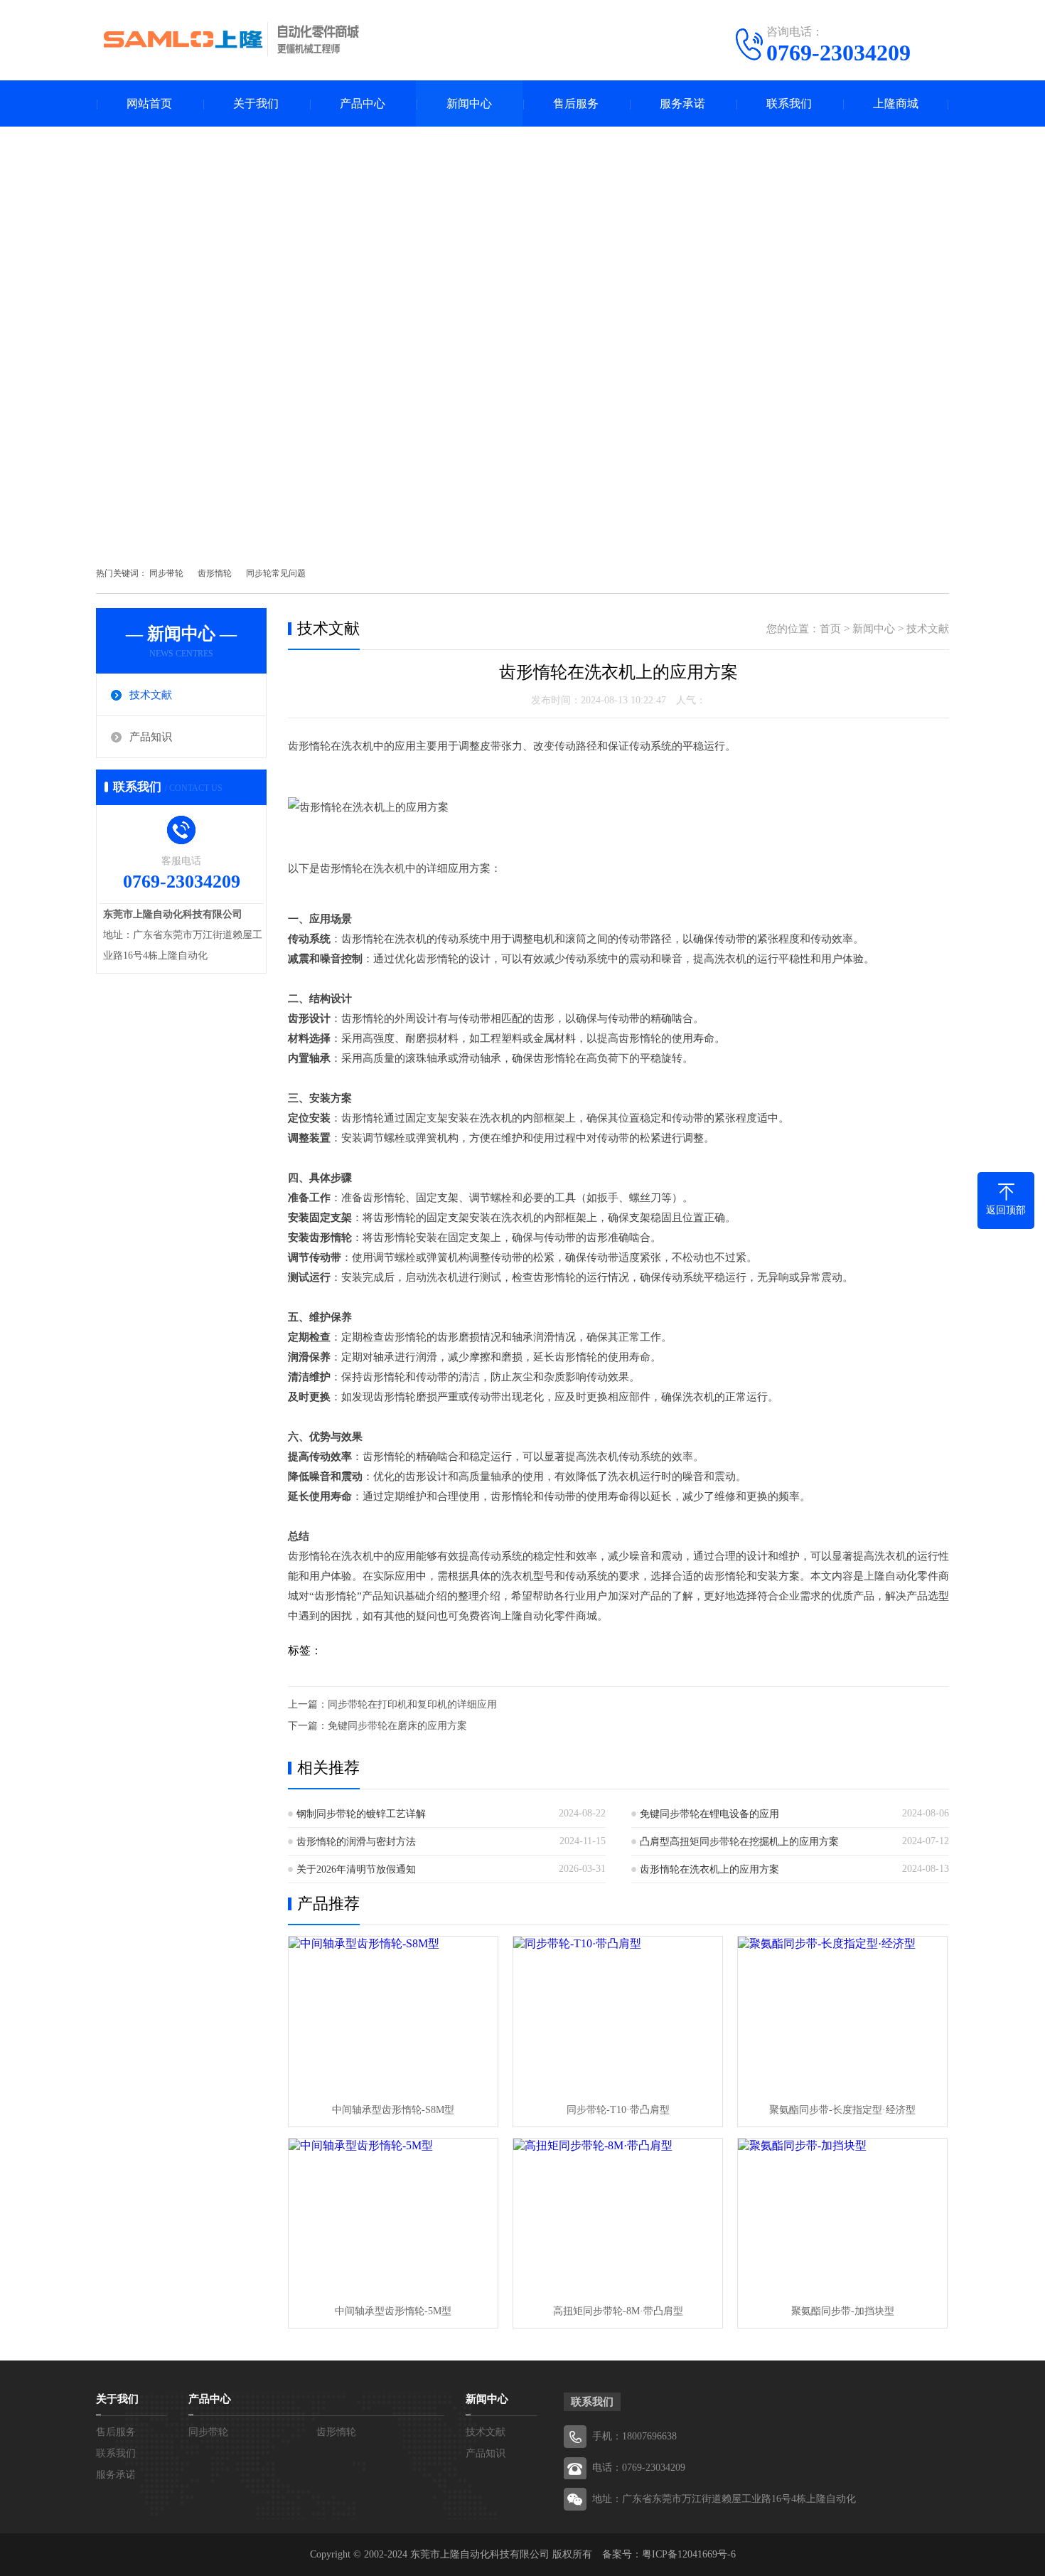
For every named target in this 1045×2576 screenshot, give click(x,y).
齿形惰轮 (215, 573)
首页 (830, 629)
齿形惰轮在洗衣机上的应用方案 (709, 1869)
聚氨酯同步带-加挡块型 (843, 2311)
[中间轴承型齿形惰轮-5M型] (393, 2217)
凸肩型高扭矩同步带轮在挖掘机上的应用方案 (739, 1842)
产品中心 (363, 103)
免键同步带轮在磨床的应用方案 (397, 1726)
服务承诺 (682, 103)
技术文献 (151, 695)
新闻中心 (469, 103)
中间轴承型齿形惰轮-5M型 (393, 2311)
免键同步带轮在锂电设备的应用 (709, 1814)
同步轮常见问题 (276, 573)
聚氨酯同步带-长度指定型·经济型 (842, 2110)
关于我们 (256, 103)
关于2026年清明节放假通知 (356, 1869)
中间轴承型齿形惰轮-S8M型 (393, 2110)
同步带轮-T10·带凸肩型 (618, 2110)
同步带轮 (166, 573)
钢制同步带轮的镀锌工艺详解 (361, 1814)
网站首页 (149, 103)
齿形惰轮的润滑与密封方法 (356, 1842)
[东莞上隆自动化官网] (231, 39)
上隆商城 (896, 103)
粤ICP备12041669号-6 (689, 2554)
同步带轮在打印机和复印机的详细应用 (412, 1704)
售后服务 (576, 103)
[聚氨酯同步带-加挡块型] (842, 2217)
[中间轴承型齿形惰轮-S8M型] (393, 2015)
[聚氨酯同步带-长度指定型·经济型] (842, 2015)
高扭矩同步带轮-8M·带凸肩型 (618, 2311)
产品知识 (151, 737)
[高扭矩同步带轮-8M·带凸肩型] (618, 2217)
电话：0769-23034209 (639, 2468)
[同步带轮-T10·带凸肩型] (618, 2015)
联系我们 (789, 103)
